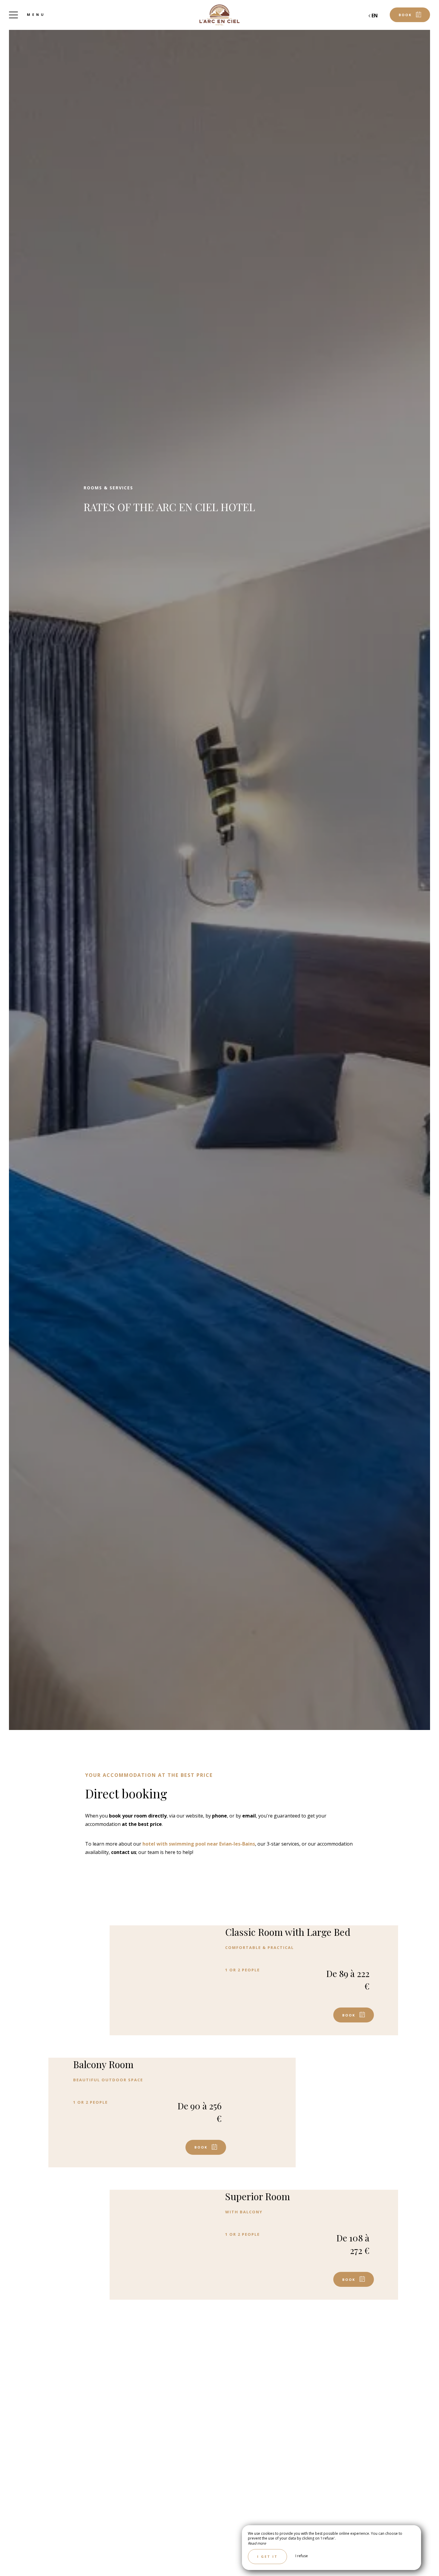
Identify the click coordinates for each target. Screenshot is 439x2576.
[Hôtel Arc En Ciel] (219, 15)
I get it (267, 2556)
